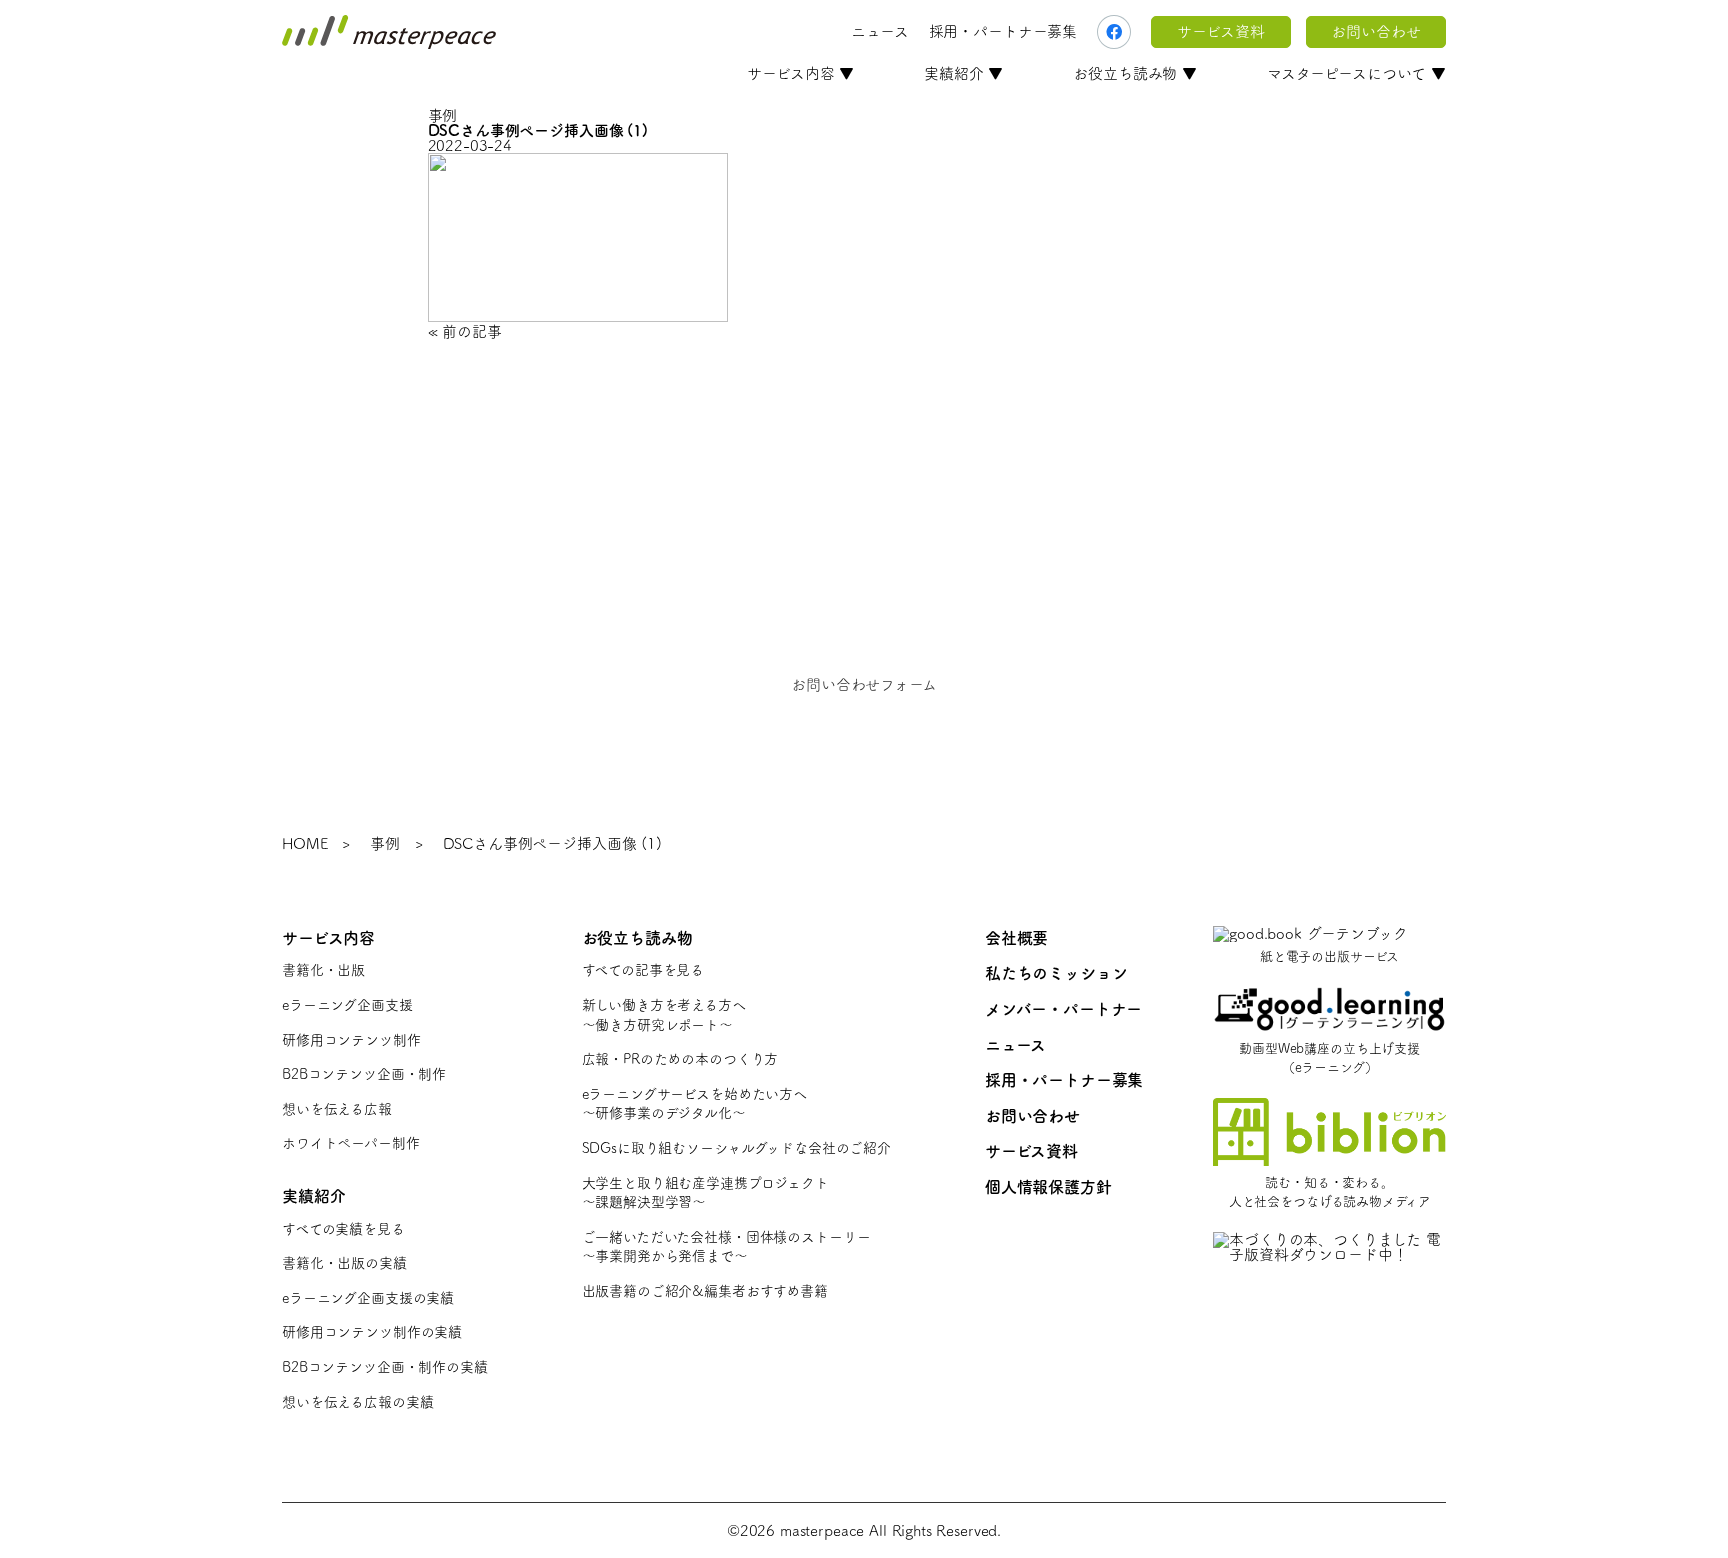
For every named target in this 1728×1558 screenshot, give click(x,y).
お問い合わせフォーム (864, 684)
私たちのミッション (1056, 973)
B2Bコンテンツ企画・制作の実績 (385, 1367)
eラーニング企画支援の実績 (368, 1298)
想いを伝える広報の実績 (357, 1402)
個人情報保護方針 (1048, 1187)
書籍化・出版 (323, 970)
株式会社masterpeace (389, 32)
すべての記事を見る (643, 970)
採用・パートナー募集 (1003, 31)
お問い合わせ (1375, 31)
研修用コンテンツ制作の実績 (372, 1332)
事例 (385, 843)
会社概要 (1016, 938)
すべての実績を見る (343, 1229)
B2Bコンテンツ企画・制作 (364, 1074)
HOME (304, 843)
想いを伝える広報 (337, 1109)
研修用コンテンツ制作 (351, 1040)
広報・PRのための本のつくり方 (680, 1059)
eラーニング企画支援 (347, 1005)
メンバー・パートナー (1064, 1009)
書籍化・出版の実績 (344, 1263)
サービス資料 (1220, 31)
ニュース (879, 31)
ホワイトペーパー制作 (351, 1143)
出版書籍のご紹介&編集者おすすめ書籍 (705, 1291)
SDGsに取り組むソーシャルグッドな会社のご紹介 (736, 1148)
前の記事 (471, 331)
